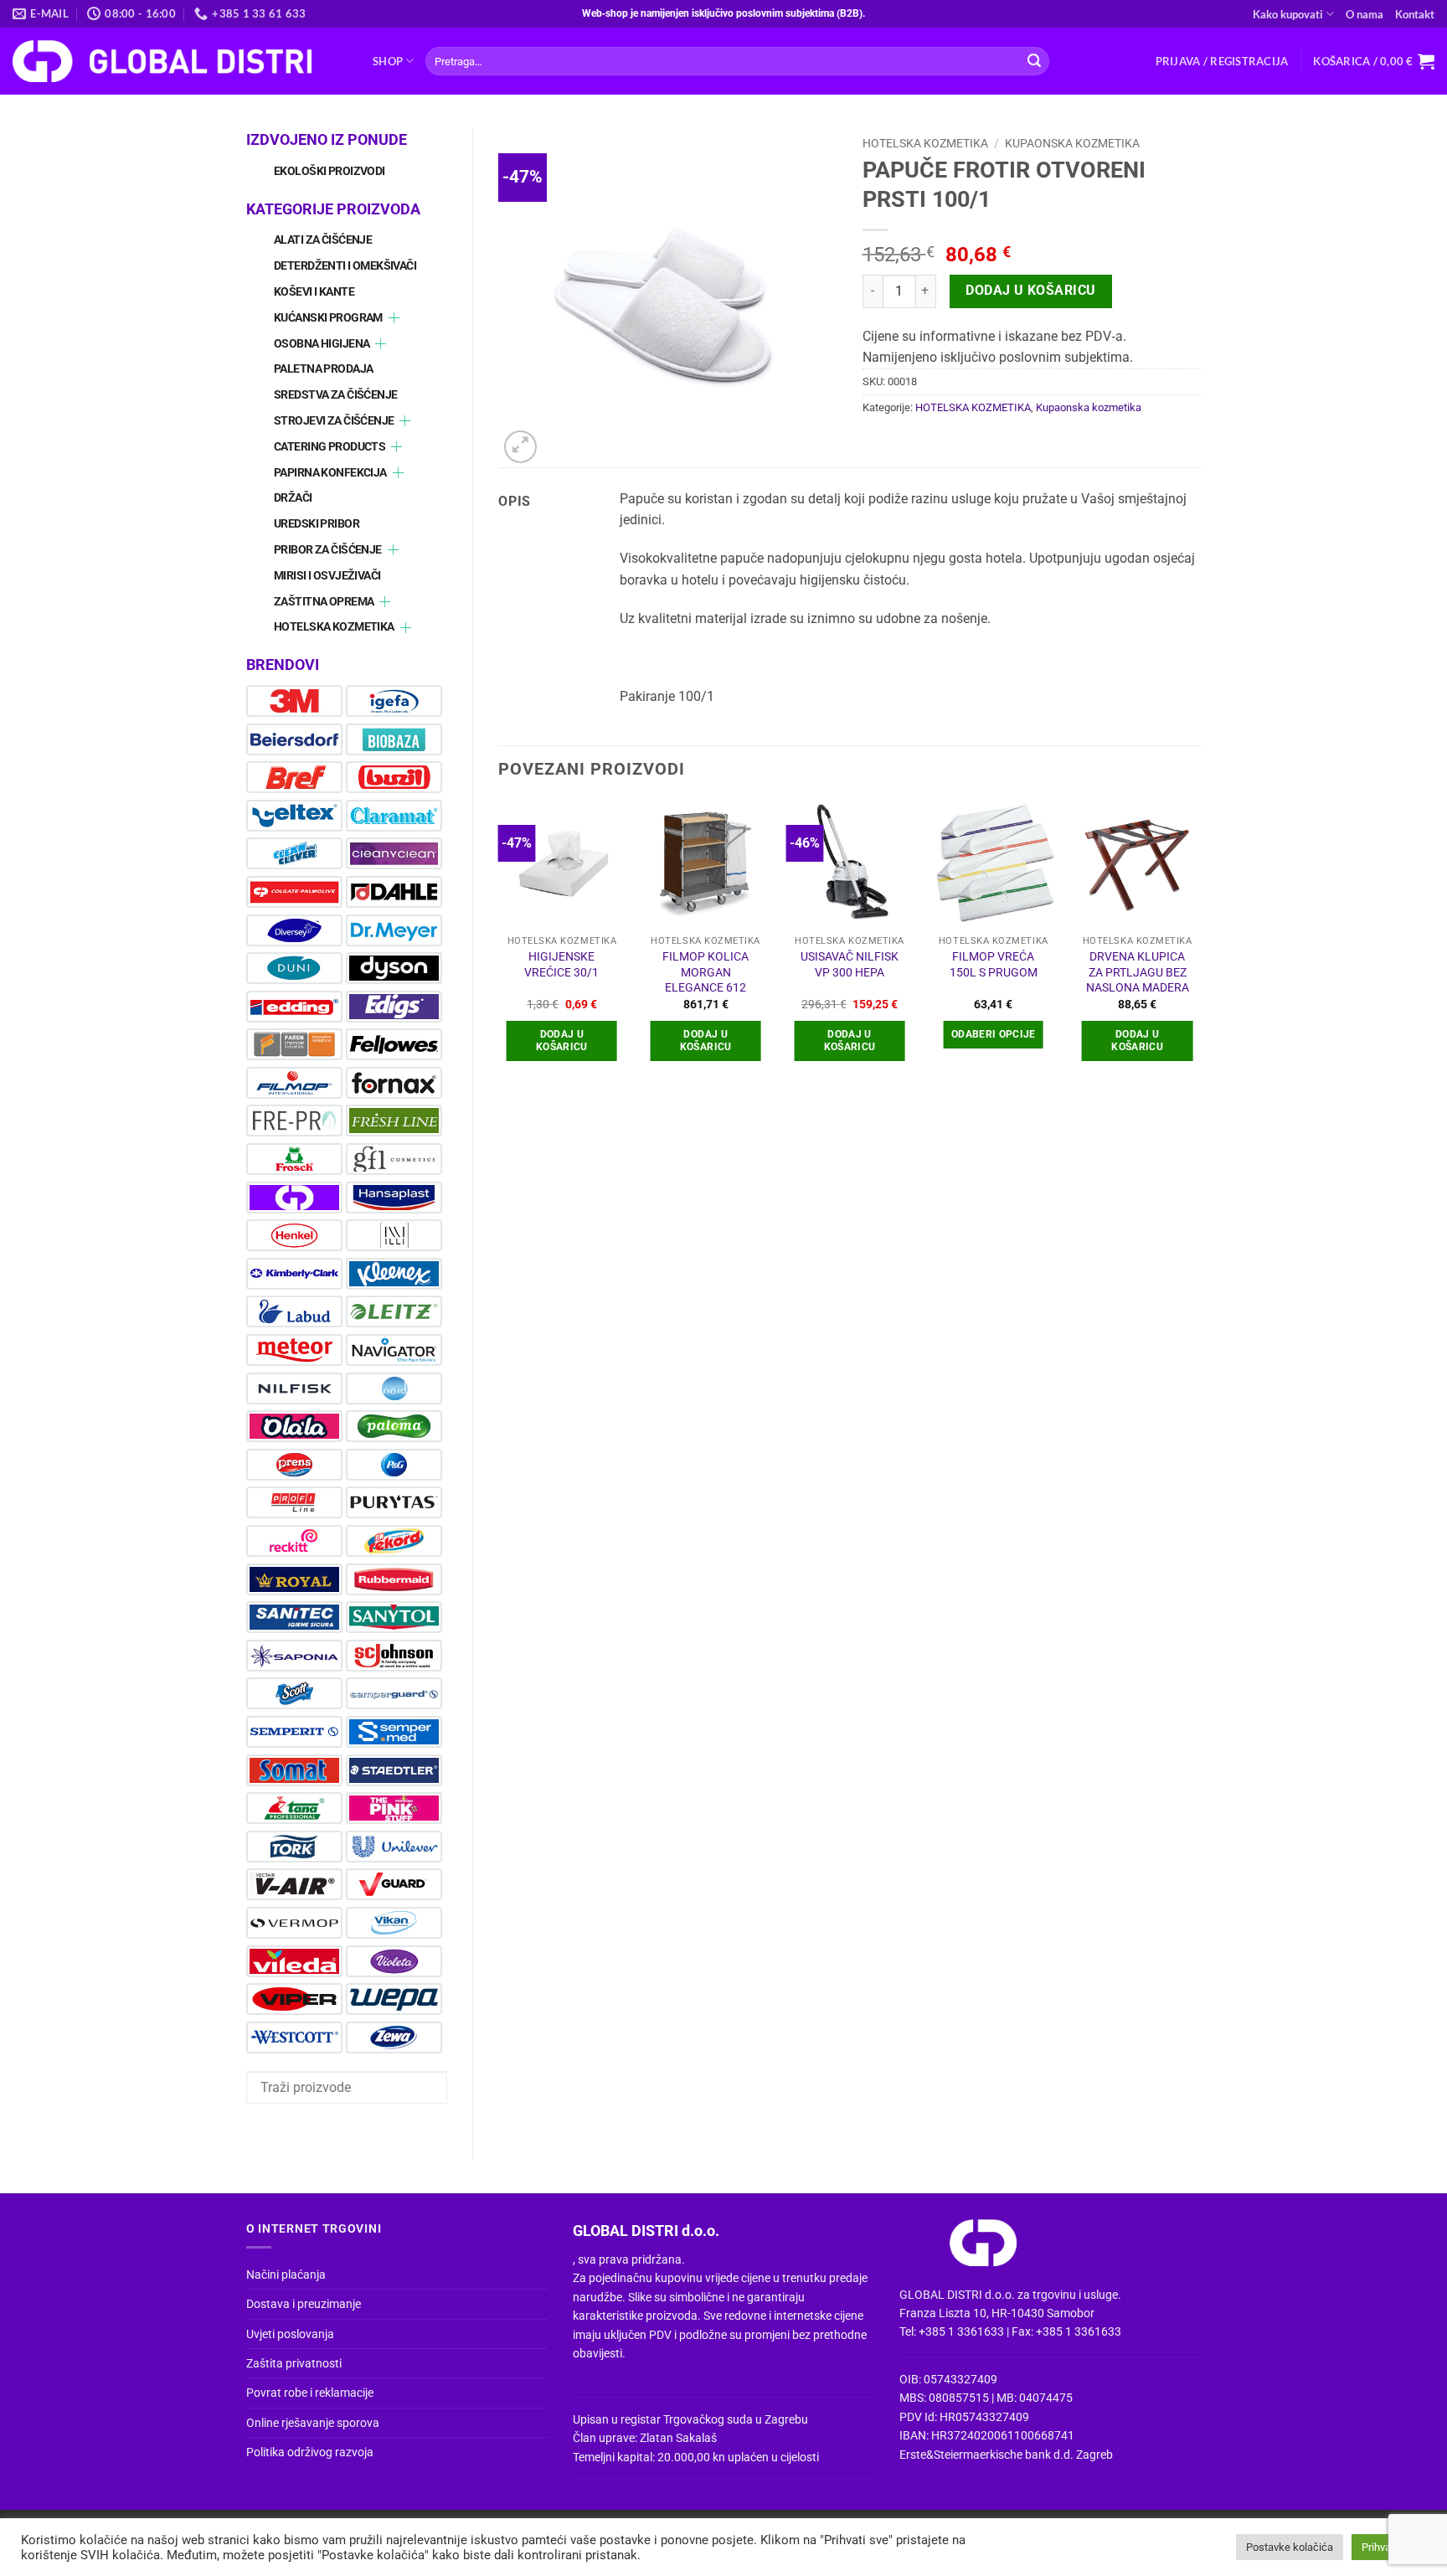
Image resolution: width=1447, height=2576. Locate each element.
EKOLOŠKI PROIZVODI (330, 171)
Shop (388, 61)
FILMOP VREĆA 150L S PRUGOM (994, 965)
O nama (1365, 14)
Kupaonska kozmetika (1072, 143)
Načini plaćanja (286, 2275)
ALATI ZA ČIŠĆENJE (323, 240)
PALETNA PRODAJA (323, 369)
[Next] (1200, 945)
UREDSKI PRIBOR (317, 524)
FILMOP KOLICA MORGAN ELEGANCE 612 (705, 972)
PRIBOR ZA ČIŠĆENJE (328, 550)
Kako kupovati (1288, 14)
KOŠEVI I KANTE (314, 292)
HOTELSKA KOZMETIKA (334, 627)
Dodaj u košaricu (1030, 291)
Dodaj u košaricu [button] (562, 1041)
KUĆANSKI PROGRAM (328, 318)
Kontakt (1415, 14)
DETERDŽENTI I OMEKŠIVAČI (345, 266)
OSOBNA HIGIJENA (322, 344)
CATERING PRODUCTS (330, 447)
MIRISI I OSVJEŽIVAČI (327, 576)
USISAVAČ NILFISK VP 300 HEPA (850, 965)
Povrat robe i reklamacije (310, 2393)
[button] (1222, 61)
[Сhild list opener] (394, 318)
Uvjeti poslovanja (290, 2334)
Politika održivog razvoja (310, 2452)
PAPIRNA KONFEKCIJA (330, 473)
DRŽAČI (293, 498)
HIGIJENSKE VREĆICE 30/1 (561, 965)
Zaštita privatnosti (294, 2363)
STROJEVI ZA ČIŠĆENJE (334, 421)
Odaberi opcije (994, 1034)
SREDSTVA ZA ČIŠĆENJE (335, 395)
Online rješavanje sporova (313, 2423)
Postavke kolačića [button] (1290, 2547)
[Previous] (499, 945)
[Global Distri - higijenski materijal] (180, 61)
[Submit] (1034, 61)
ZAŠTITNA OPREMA (324, 602)
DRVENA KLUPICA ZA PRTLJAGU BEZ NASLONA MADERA (1138, 972)
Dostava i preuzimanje (304, 2304)
